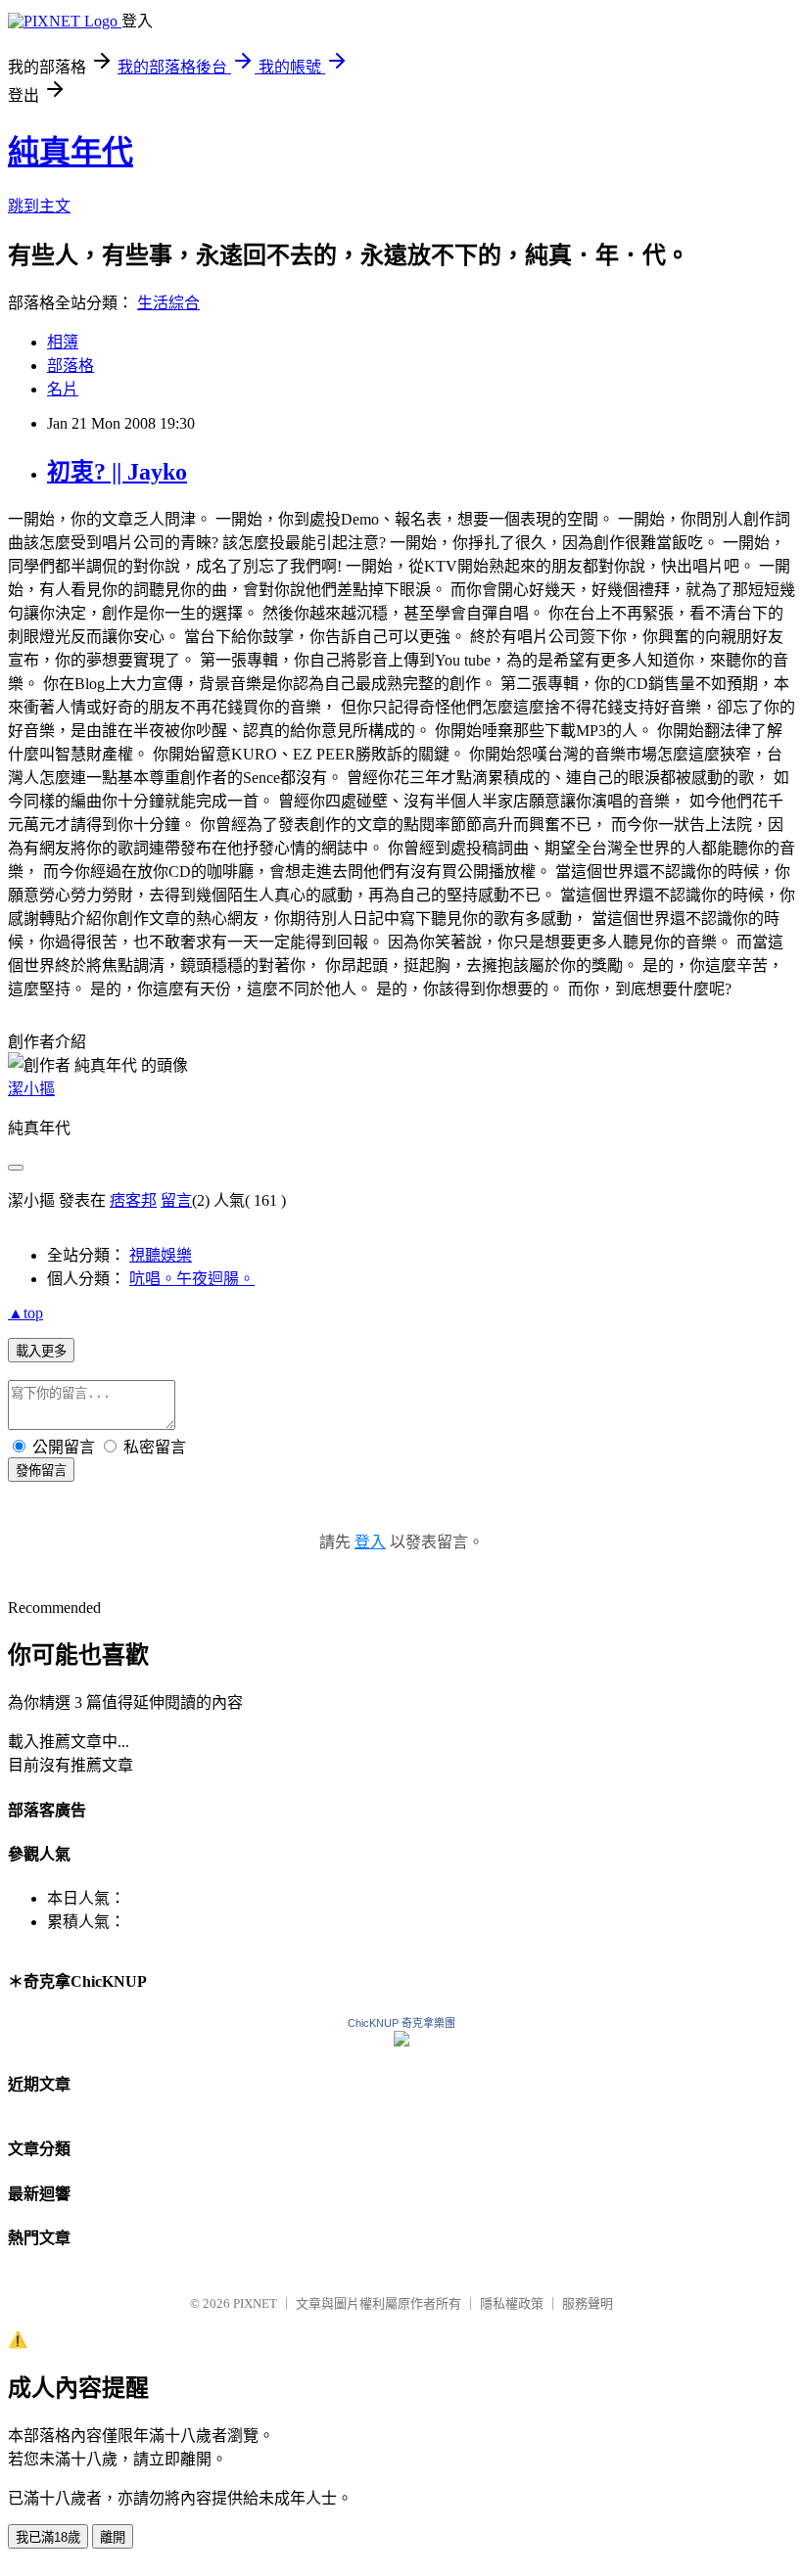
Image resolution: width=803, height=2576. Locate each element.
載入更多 (41, 1351)
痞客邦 (133, 1200)
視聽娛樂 (161, 1255)
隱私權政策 (512, 2303)
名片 (63, 389)
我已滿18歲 (48, 2537)
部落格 (71, 366)
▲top (25, 1313)
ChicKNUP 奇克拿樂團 (401, 2023)
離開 (113, 2537)
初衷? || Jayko (117, 472)
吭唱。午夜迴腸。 (192, 1279)
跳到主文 (39, 206)
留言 (176, 1200)
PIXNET (255, 2303)
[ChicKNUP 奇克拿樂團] (401, 2041)
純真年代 (71, 152)
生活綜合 (168, 303)
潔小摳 (31, 1089)
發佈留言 (41, 1471)
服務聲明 (588, 2303)
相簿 (63, 342)
